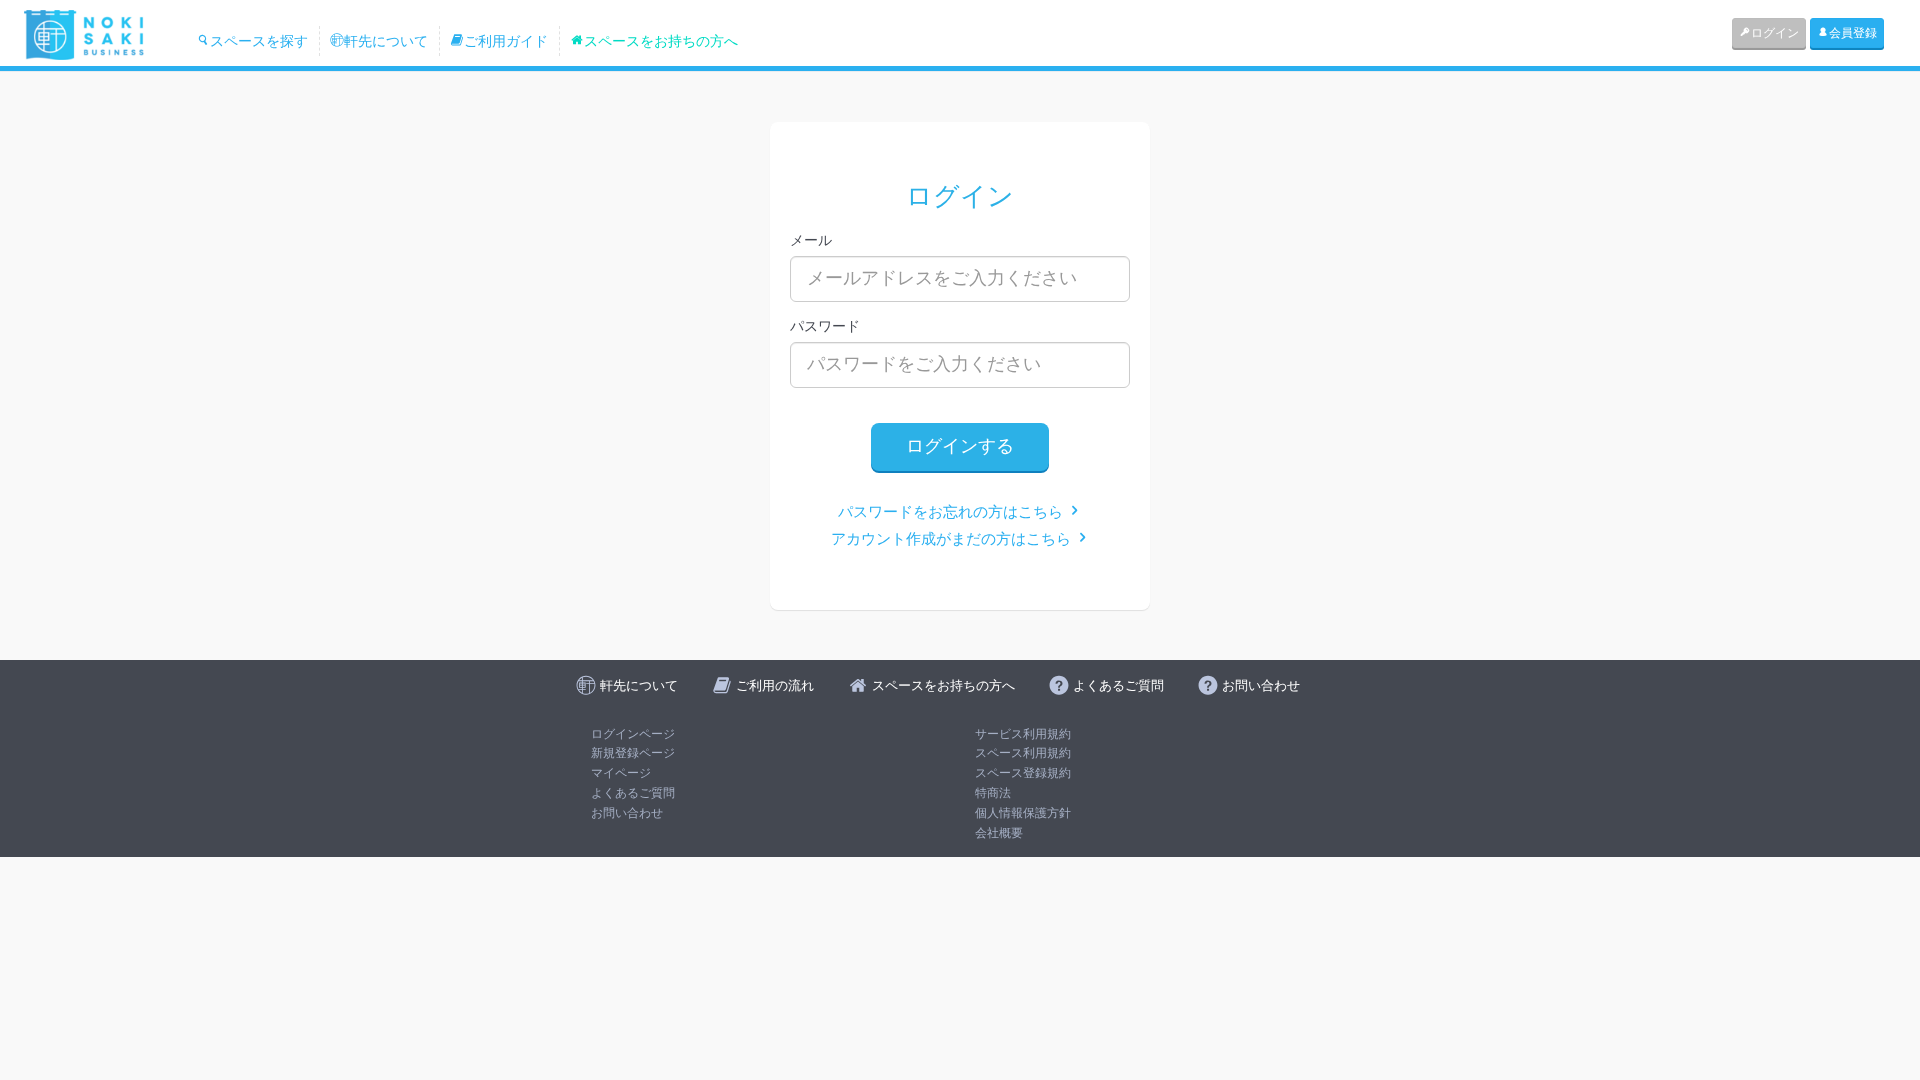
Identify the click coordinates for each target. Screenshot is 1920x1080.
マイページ (621, 773)
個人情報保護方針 (1023, 813)
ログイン (1775, 33)
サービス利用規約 (1023, 734)
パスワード (825, 326)
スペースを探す (259, 41)
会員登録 (1853, 33)
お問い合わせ (627, 813)
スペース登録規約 (1023, 773)
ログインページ (633, 734)
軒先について (386, 41)
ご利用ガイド (506, 41)
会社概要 (999, 833)
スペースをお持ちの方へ (661, 41)
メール (811, 240)
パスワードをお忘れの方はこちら (952, 511)
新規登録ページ (633, 753)
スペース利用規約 (1023, 753)
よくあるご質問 (633, 793)
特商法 (993, 793)
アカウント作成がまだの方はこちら (953, 538)
